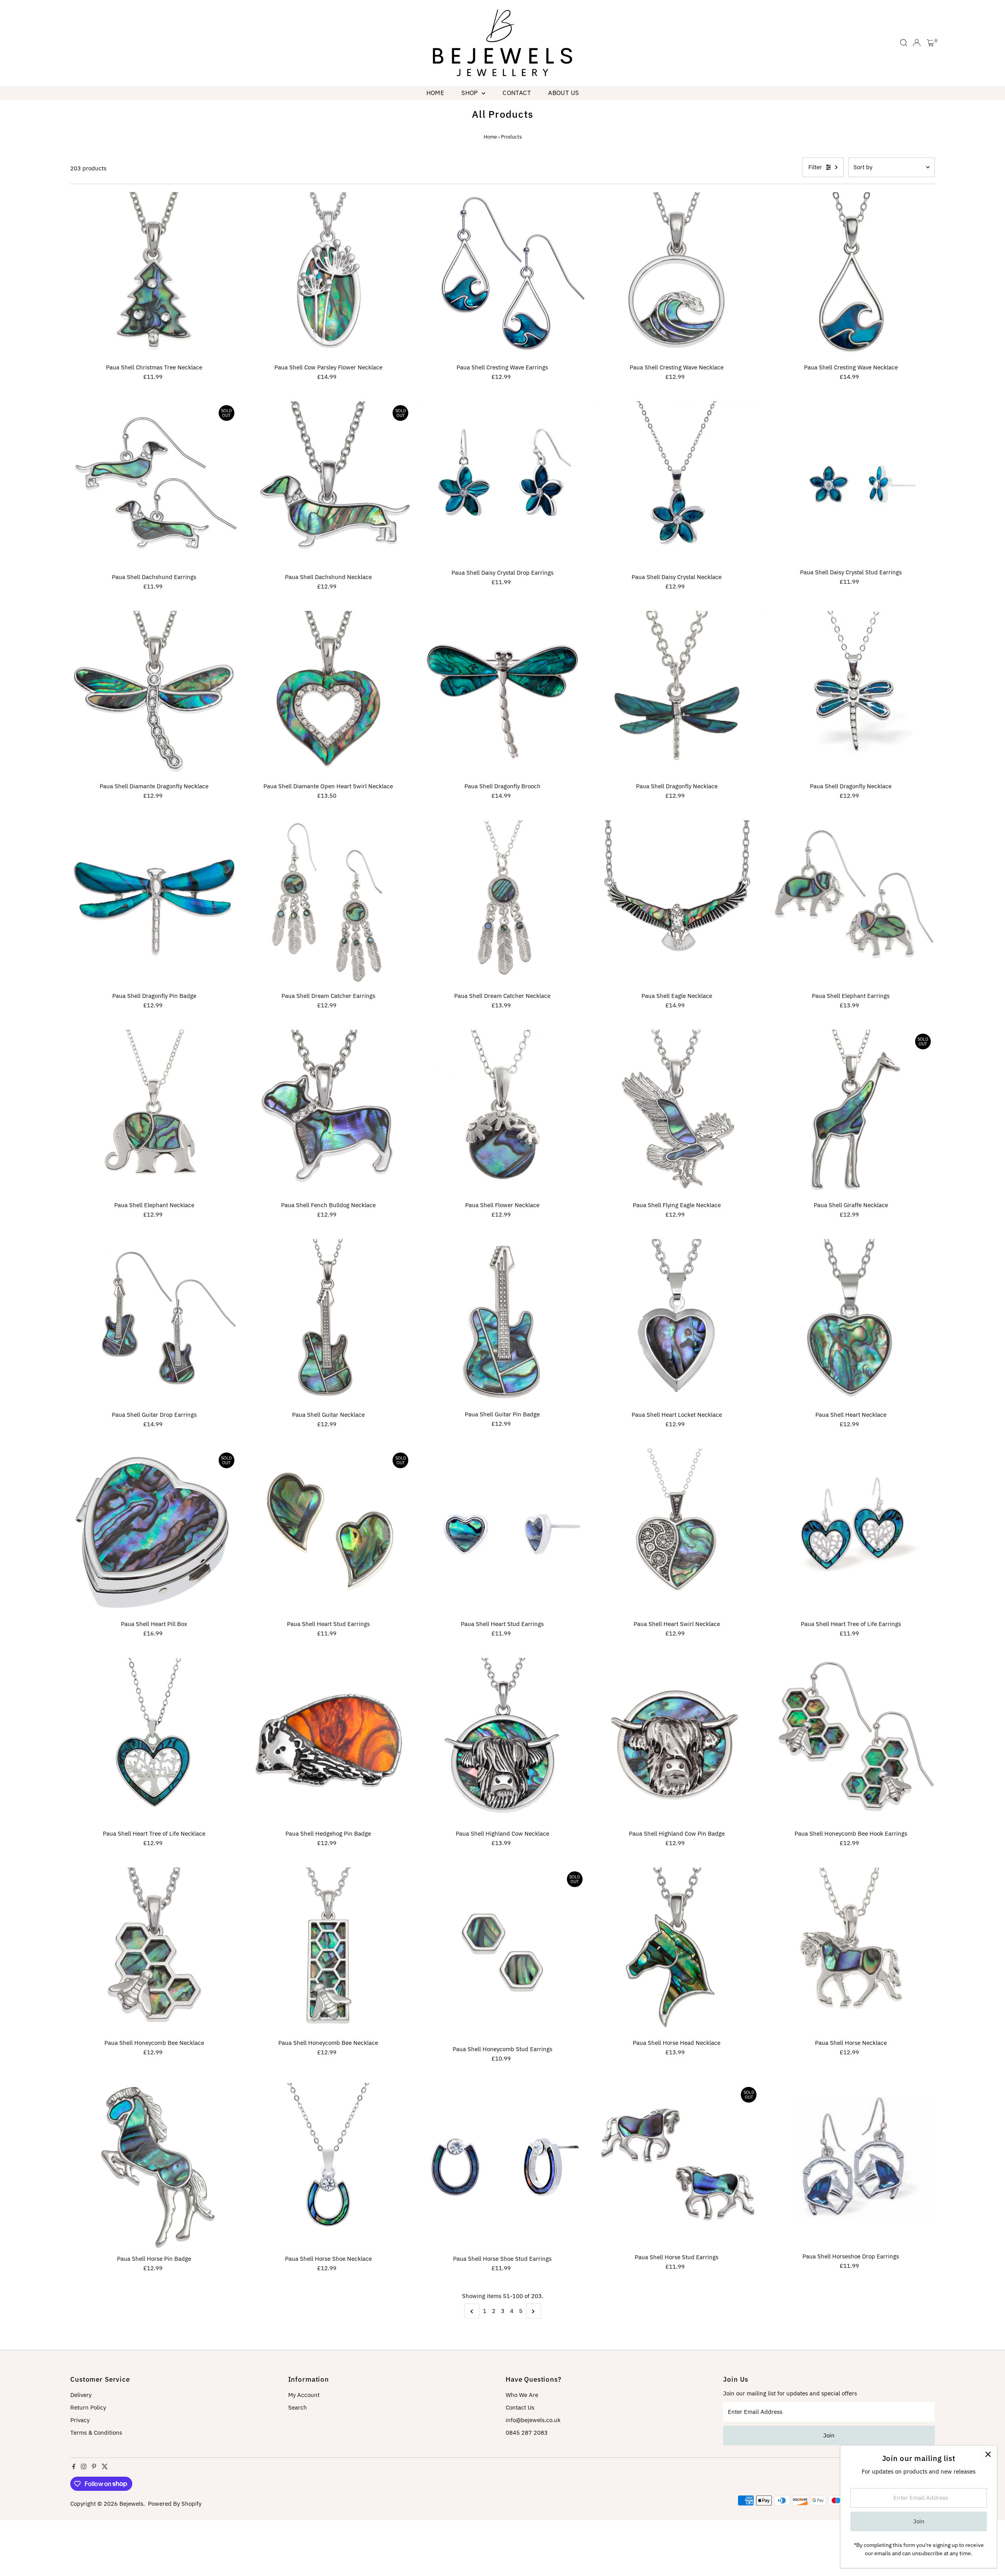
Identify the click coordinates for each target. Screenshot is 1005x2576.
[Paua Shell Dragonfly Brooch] (502, 695)
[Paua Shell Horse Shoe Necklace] (329, 2167)
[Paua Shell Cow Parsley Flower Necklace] (329, 276)
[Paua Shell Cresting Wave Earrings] (502, 276)
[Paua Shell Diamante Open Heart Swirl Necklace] (329, 695)
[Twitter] (105, 2467)
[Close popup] (988, 2455)
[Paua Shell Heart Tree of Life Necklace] (154, 1742)
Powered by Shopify (175, 2504)
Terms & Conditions (96, 2433)
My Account (304, 2395)
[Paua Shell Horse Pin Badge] (154, 2167)
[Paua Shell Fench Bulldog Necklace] (329, 1114)
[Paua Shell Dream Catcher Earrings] (329, 904)
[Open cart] (931, 43)
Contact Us (520, 2407)
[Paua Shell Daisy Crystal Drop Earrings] (502, 483)
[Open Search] (904, 43)
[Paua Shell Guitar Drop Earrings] (154, 1323)
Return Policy (88, 2407)
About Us (563, 93)
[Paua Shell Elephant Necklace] (154, 1114)
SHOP (471, 93)
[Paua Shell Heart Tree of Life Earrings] (851, 1533)
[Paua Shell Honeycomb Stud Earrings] (502, 1954)
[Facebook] (74, 2467)
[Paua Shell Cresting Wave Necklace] (677, 276)
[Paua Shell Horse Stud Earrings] (677, 2166)
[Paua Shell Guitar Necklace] (329, 1323)
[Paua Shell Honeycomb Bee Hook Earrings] (851, 1742)
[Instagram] (84, 2467)
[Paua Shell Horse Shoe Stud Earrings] (502, 2167)
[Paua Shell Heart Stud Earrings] (329, 1533)
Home (435, 93)
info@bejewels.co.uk (533, 2420)
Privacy (80, 2420)
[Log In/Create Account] (917, 43)
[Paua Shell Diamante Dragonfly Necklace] (154, 695)
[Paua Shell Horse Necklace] (851, 1951)
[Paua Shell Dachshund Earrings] (154, 485)
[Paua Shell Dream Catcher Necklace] (502, 904)
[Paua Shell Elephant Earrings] (851, 904)
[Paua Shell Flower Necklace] (502, 1114)
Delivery (81, 2395)
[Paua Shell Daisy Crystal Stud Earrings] (851, 483)
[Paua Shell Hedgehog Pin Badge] (329, 1742)
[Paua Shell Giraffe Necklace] (851, 1114)
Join (829, 2435)
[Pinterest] (94, 2467)
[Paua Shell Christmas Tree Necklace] (154, 276)
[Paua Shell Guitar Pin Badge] (502, 1323)
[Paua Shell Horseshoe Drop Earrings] (851, 2166)
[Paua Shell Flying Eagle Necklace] (677, 1114)
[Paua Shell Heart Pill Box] (154, 1533)
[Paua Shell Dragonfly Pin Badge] (154, 904)
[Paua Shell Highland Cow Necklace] (502, 1742)
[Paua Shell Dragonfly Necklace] (677, 695)
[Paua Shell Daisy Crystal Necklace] (677, 485)
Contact (517, 93)
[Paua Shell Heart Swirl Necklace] (677, 1533)
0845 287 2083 (527, 2433)
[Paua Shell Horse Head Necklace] (677, 1951)
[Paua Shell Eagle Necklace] (677, 904)
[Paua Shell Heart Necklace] (851, 1323)
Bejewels (131, 2504)
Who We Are (522, 2395)
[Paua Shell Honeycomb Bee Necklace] (154, 1951)
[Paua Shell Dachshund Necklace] (329, 485)
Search (298, 2407)
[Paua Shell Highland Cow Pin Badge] (677, 1742)
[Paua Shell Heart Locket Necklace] (677, 1323)
